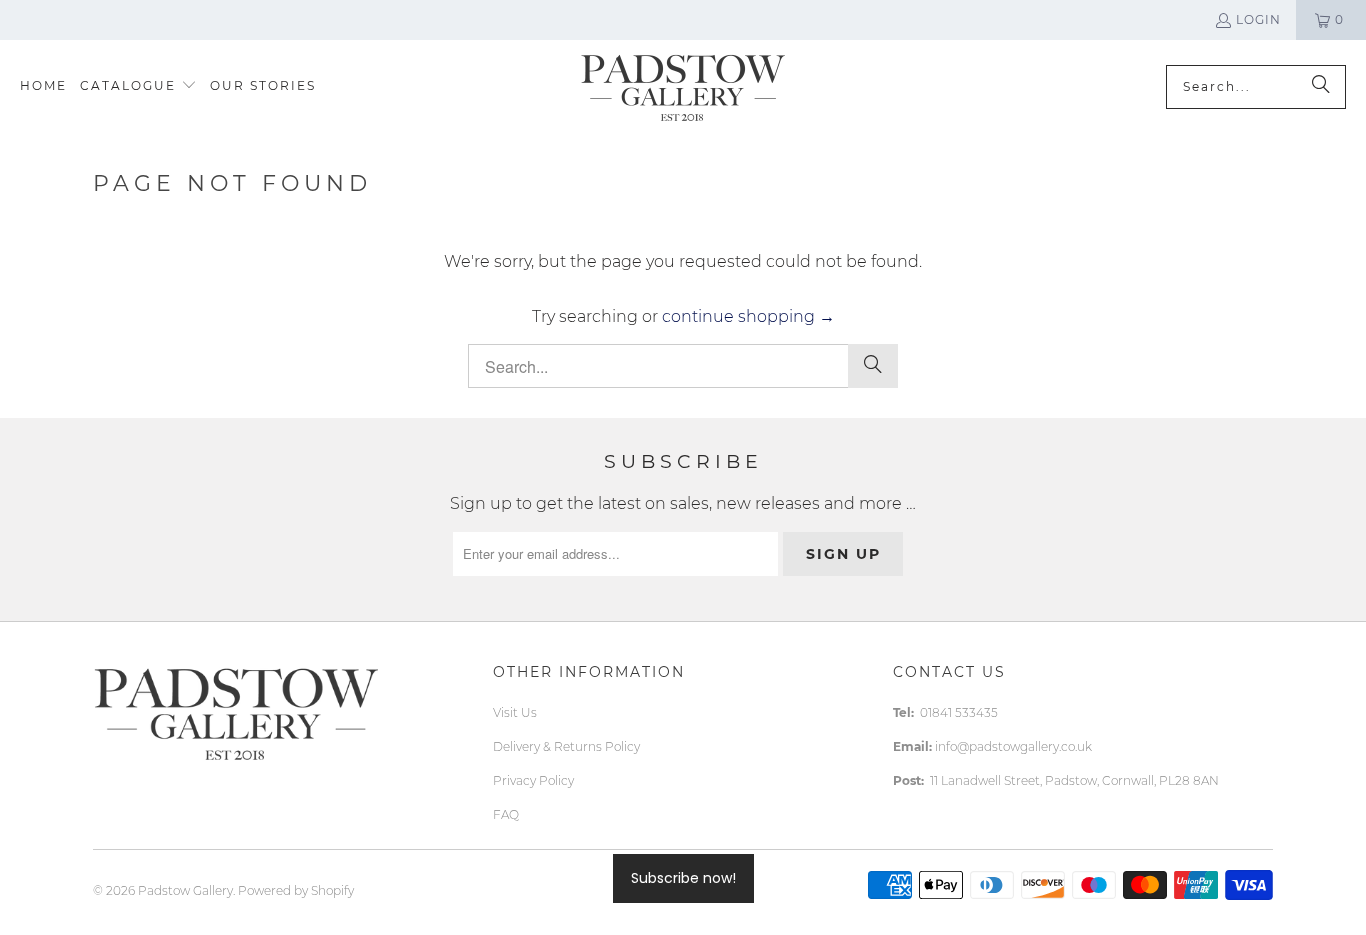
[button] (138, 86)
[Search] (1321, 87)
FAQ (506, 814)
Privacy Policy (533, 780)
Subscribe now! (683, 878)
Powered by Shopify (296, 890)
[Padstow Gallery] (682, 86)
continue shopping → (748, 316)
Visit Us (515, 712)
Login (1258, 19)
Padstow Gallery (185, 890)
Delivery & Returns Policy (566, 746)
